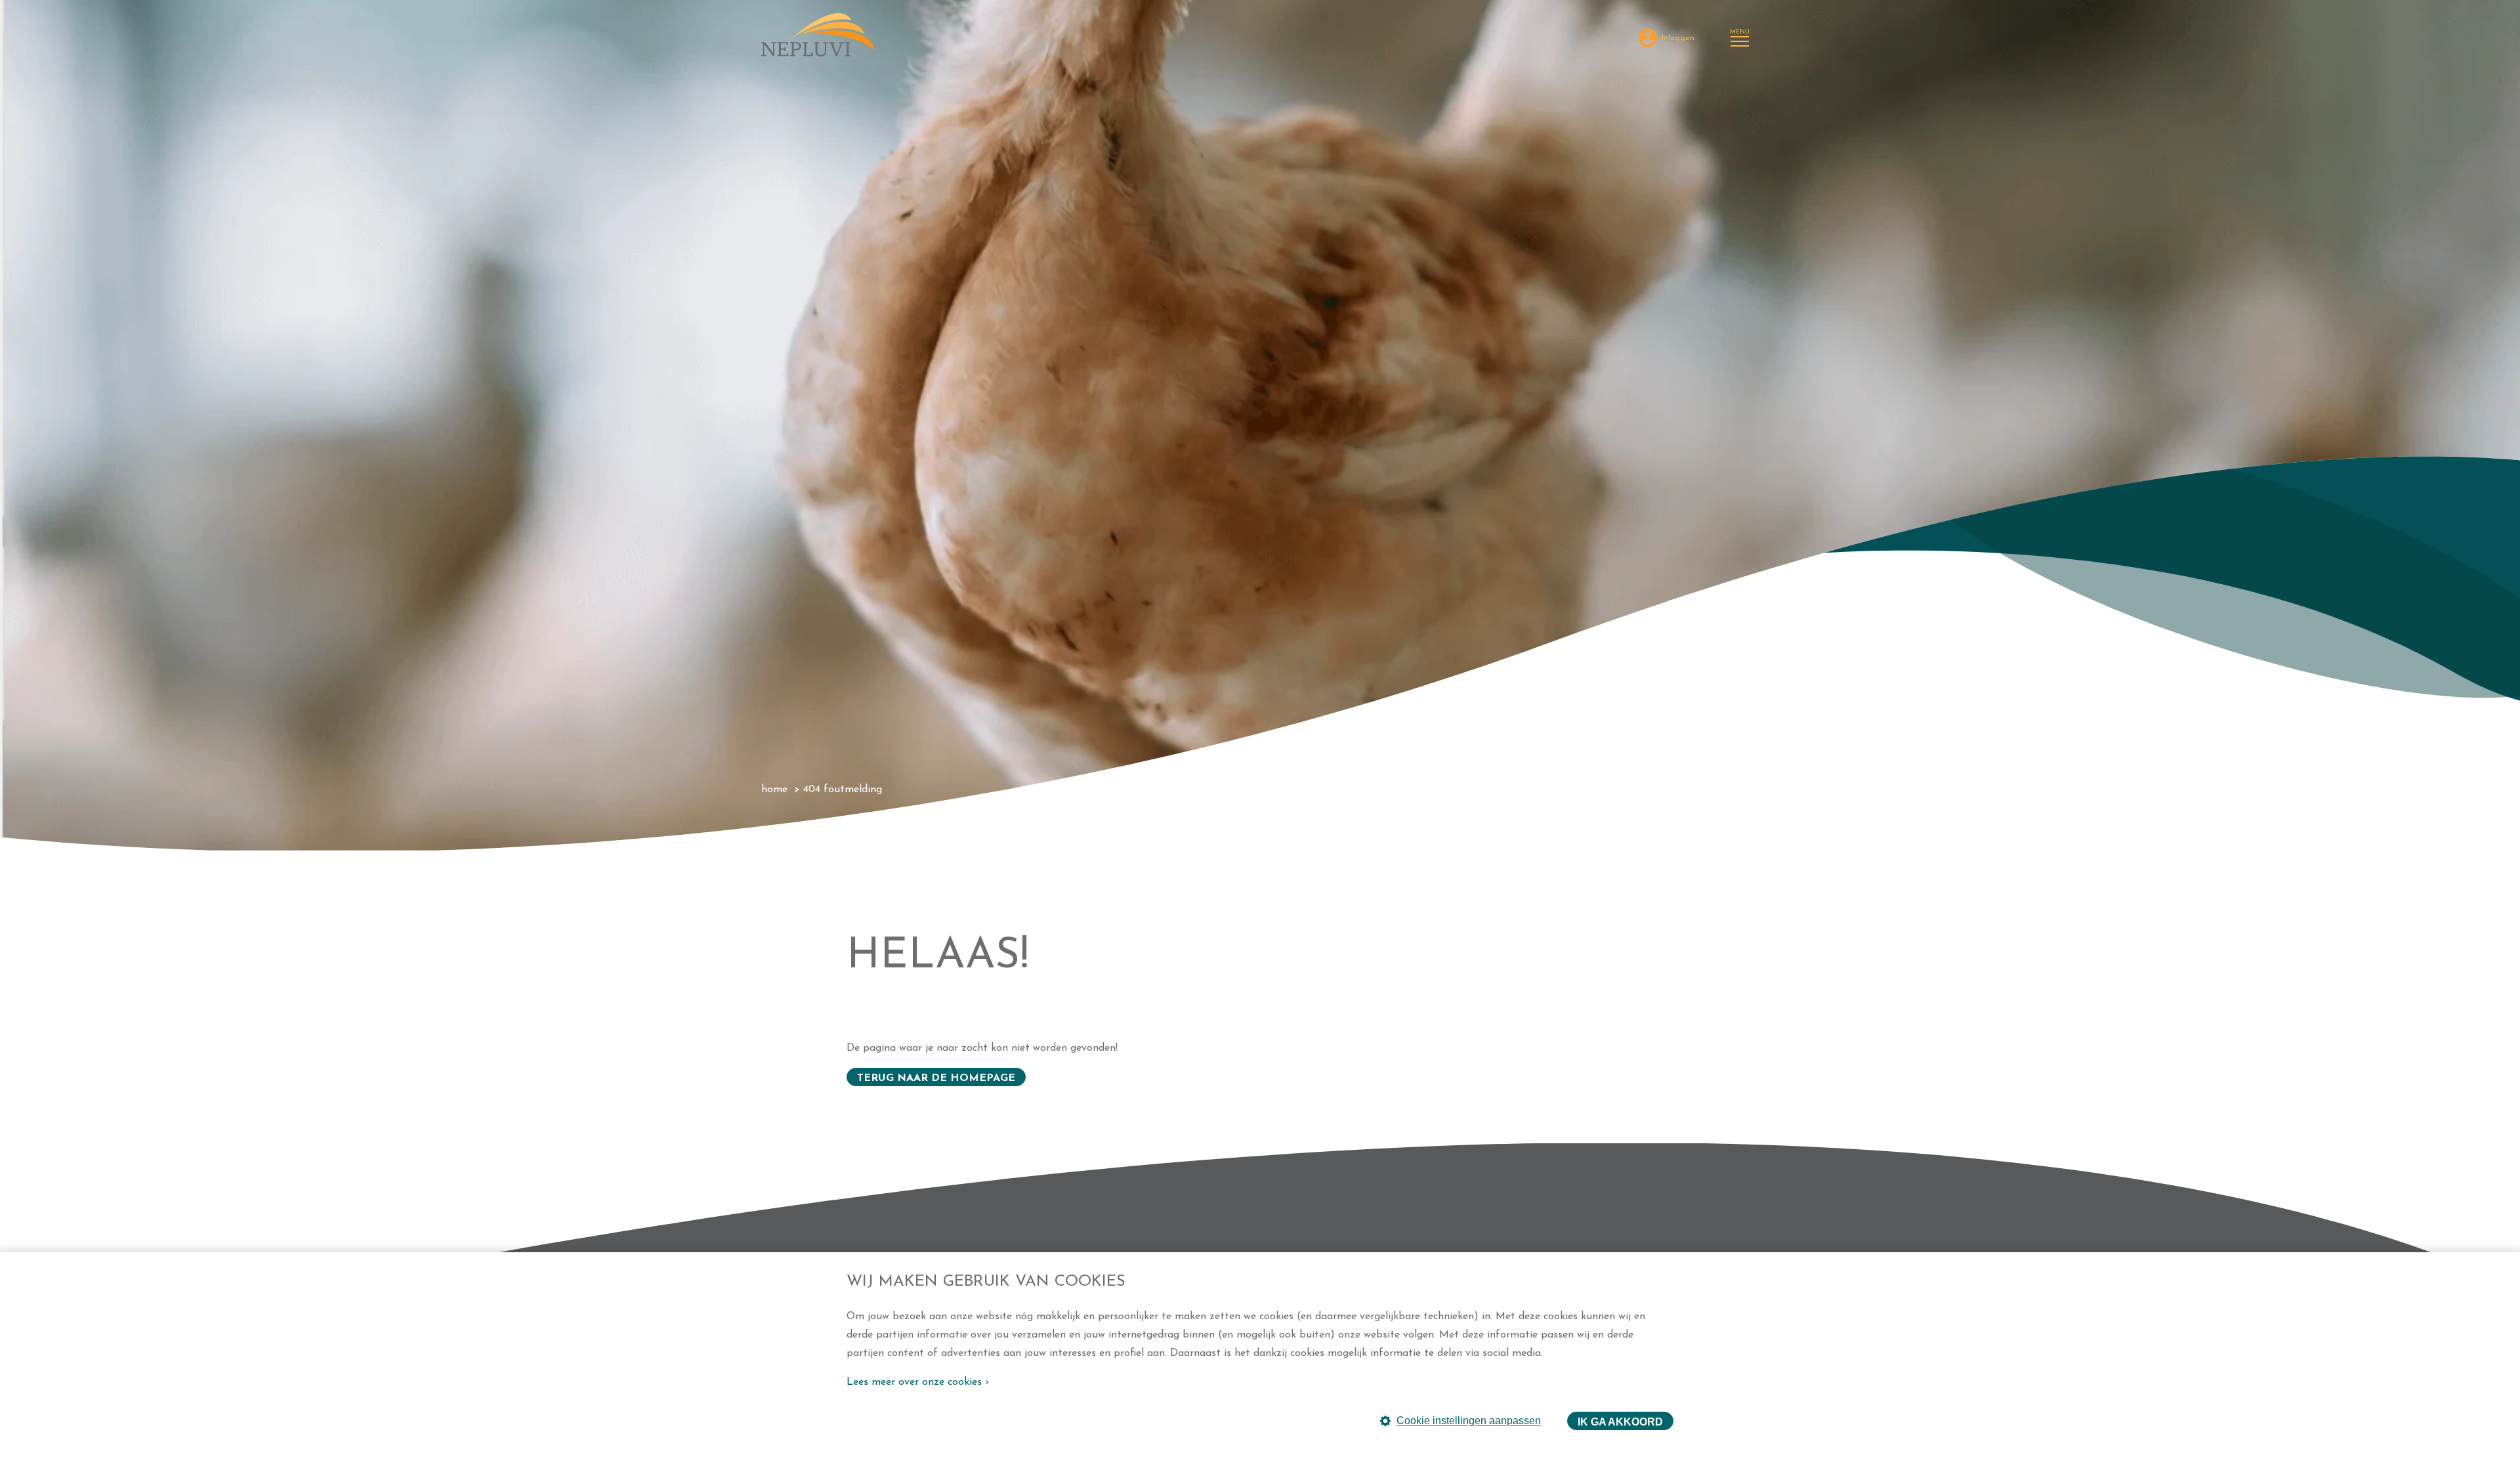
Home (774, 790)
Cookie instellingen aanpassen (1469, 1421)
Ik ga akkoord (1620, 1422)
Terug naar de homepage (936, 1078)
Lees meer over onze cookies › (918, 1382)
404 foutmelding (843, 790)
